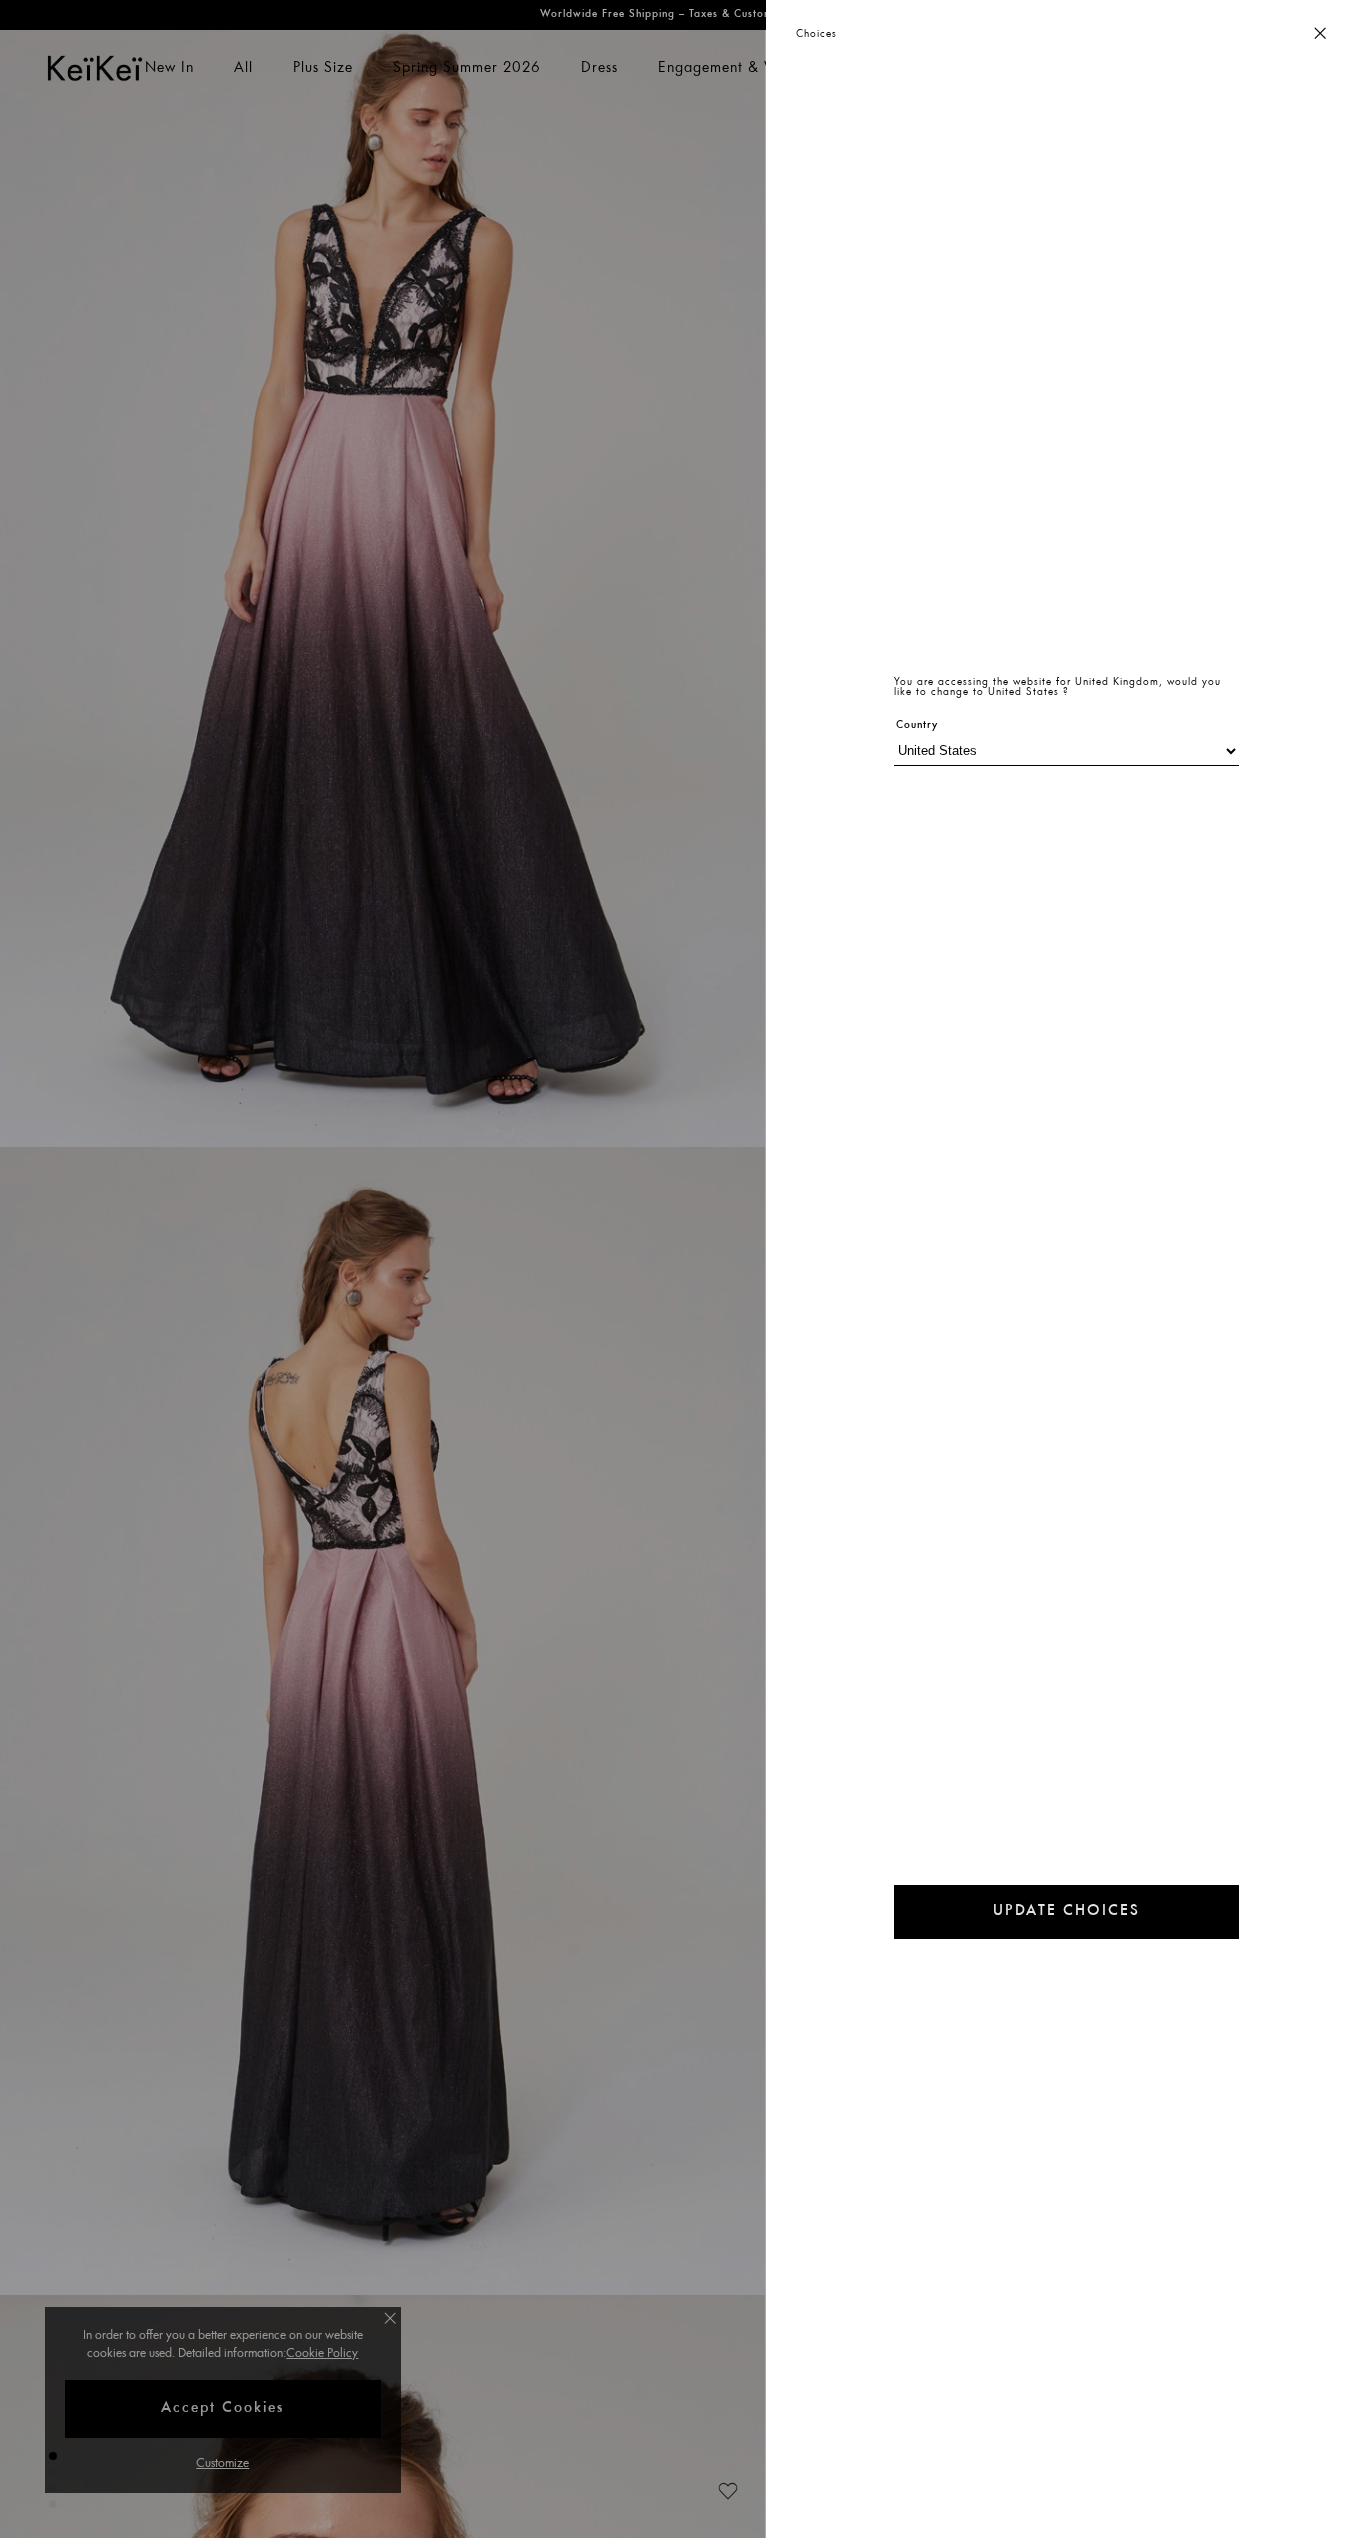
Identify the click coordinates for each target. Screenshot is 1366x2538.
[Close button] (1320, 34)
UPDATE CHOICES (1066, 1911)
